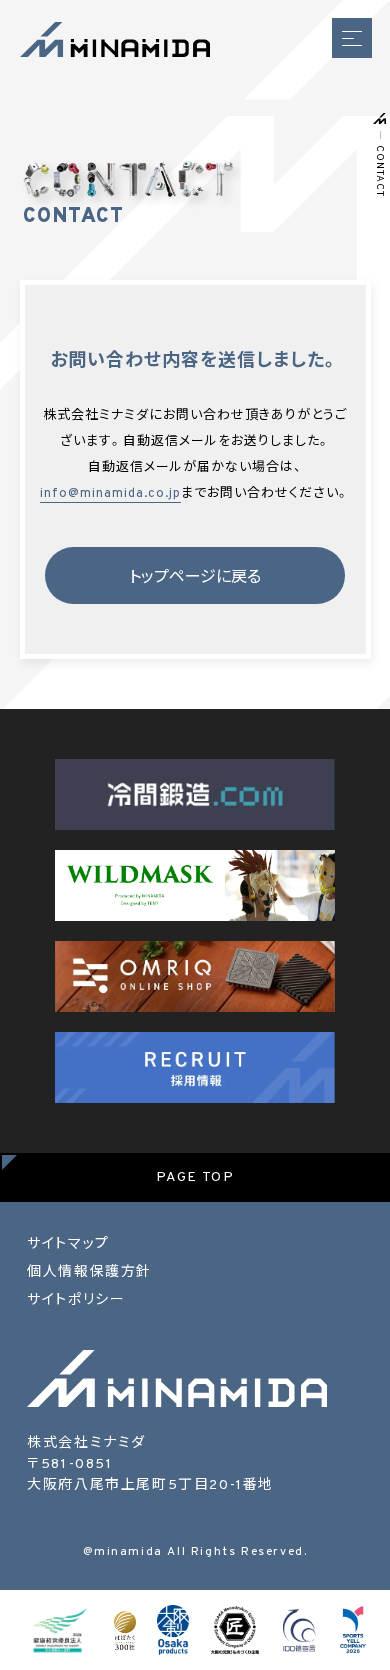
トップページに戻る (195, 578)
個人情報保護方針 (89, 1272)
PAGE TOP (195, 1177)
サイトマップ (68, 1244)
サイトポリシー (76, 1300)
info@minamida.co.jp (110, 494)
